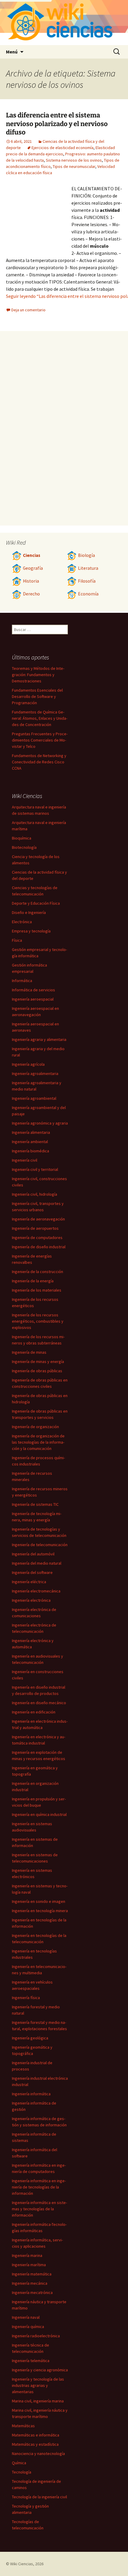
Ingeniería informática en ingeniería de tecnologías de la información (39, 2187)
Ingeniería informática (31, 2094)
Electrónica (22, 922)
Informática (22, 981)
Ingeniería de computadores (37, 1238)
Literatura (88, 568)
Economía (88, 594)
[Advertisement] (39, 218)
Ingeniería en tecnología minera (40, 1911)
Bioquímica (22, 838)
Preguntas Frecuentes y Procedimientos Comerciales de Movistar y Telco (40, 740)
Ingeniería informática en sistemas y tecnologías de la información (39, 2209)
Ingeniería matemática (32, 2274)
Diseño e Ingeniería (29, 912)
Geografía (33, 568)
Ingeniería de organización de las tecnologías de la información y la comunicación (38, 1442)
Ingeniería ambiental (30, 1142)
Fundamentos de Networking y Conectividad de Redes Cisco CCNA (39, 762)
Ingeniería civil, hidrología (35, 1194)
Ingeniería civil (25, 1160)
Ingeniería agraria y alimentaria (39, 1039)
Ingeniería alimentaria (31, 1132)
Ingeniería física (26, 1998)
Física (17, 940)
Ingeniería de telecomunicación (40, 1545)
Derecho (31, 594)
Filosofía (87, 581)
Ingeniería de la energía (33, 1281)
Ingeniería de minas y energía (38, 1361)
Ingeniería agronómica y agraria (40, 1123)
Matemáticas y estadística (35, 2444)
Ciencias (32, 555)
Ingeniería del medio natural (37, 1563)
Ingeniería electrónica (31, 1600)
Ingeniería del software (32, 1572)
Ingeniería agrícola (28, 1064)
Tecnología (22, 2472)
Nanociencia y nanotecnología (38, 2454)
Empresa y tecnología (31, 931)
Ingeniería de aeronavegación (38, 1219)
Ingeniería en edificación (34, 1712)
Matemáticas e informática (36, 2435)
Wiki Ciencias (22, 2564)
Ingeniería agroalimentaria (35, 1073)
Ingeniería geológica (30, 2038)
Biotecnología (24, 847)
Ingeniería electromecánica (36, 1591)
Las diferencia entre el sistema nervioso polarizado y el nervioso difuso (57, 124)
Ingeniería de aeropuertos (35, 1228)
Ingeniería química (28, 2327)
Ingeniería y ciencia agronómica (40, 2370)
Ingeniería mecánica (30, 2283)
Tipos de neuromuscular (74, 166)
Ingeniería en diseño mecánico (39, 1703)
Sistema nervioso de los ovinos (74, 160)
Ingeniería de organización (35, 1427)
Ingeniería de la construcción (38, 1272)
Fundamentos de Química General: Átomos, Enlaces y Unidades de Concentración (40, 718)
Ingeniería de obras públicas (37, 1371)
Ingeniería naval (26, 2317)
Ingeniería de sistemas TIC (35, 1504)
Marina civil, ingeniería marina (38, 2401)
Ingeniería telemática (31, 2361)
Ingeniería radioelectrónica (36, 2336)
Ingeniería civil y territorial (35, 1169)
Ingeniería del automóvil (33, 1554)
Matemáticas (23, 2426)
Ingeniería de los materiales (37, 1290)
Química (19, 2463)
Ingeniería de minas (29, 1352)
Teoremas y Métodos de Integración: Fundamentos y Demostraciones (38, 675)
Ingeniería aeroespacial (33, 999)
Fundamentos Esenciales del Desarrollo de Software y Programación (37, 696)
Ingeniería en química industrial (39, 1814)
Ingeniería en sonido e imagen (39, 1901)
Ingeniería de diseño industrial (39, 1247)
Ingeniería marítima (29, 2265)
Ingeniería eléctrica (29, 1582)
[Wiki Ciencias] (64, 23)
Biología (86, 555)
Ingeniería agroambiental (34, 1098)
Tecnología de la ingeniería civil (39, 2497)
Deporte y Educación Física (36, 903)
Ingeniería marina (27, 2255)
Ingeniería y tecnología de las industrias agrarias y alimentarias (38, 2385)
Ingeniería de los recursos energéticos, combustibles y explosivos (38, 1321)
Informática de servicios (33, 990)
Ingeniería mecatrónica (32, 2292)
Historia (31, 581)
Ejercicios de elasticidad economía (63, 148)
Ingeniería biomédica (31, 1151)
